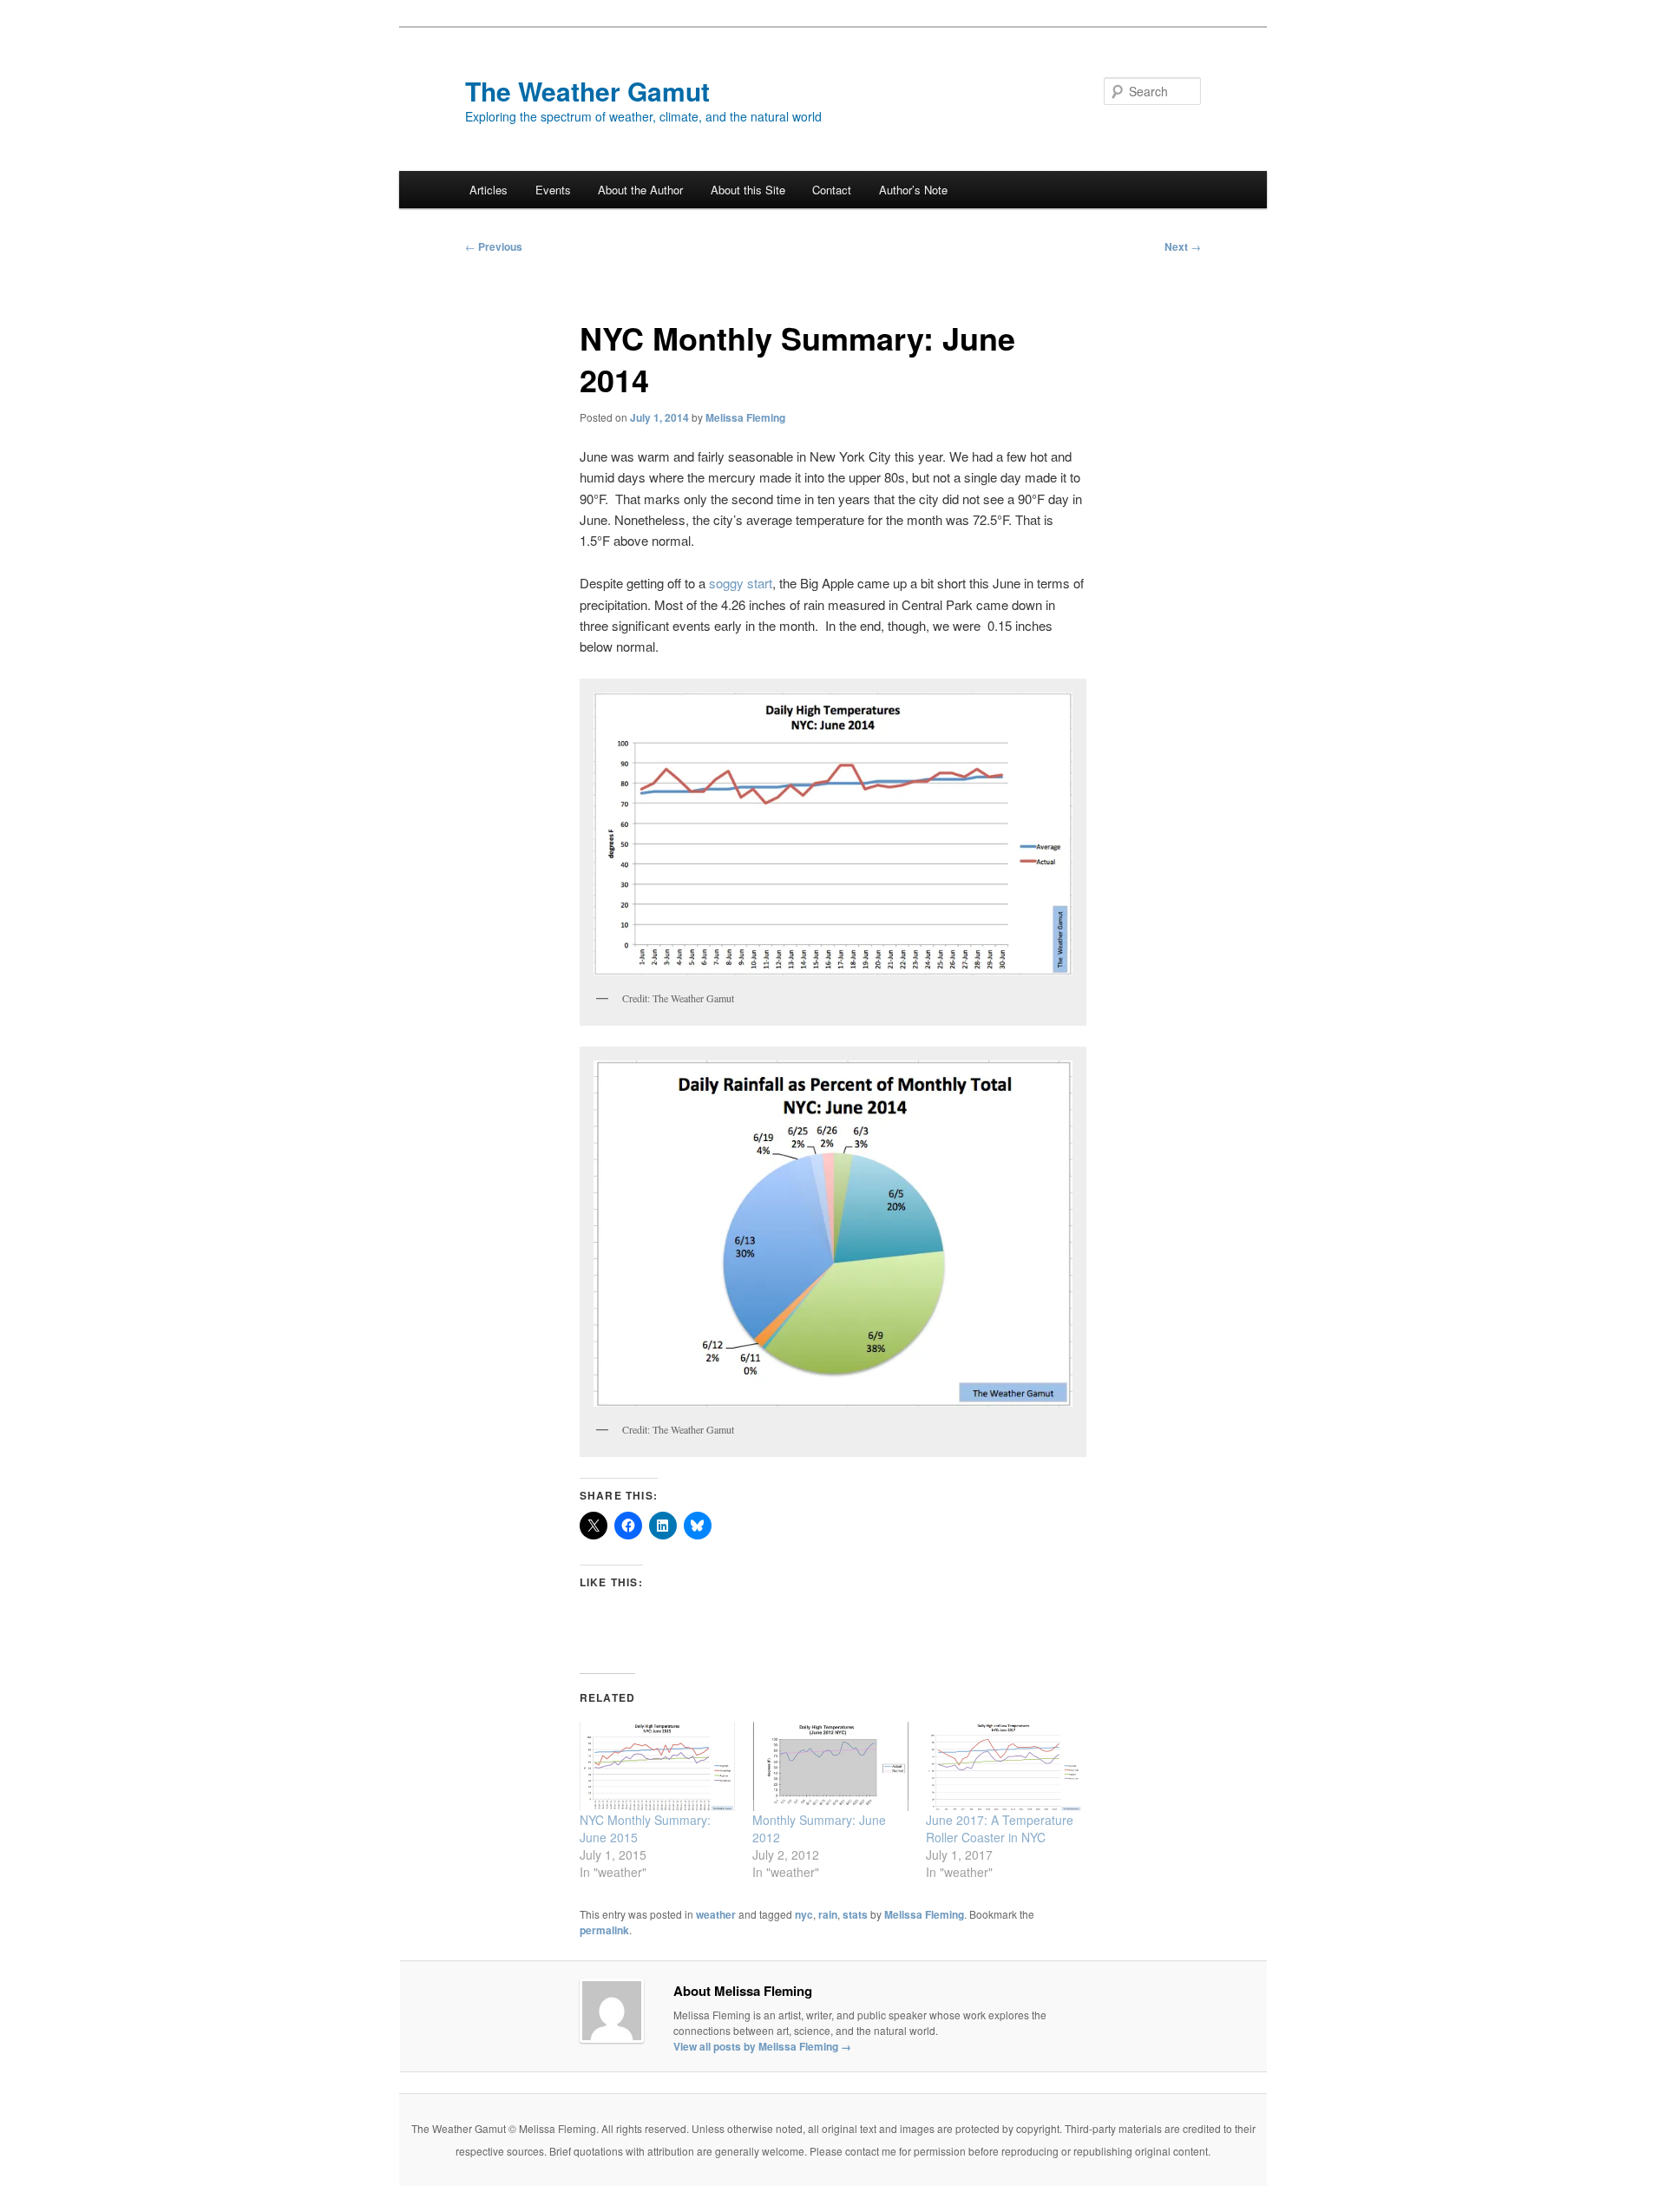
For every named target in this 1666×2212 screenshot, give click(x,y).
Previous (494, 246)
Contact (832, 190)
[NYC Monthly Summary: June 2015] (657, 1766)
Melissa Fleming (745, 417)
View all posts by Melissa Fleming (762, 2046)
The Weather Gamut (587, 91)
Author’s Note (913, 190)
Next (1183, 246)
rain (828, 1914)
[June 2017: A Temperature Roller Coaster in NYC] (1004, 1766)
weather (716, 1914)
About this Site (748, 190)
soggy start (739, 583)
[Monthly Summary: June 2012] (830, 1766)
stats (855, 1914)
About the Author (640, 190)
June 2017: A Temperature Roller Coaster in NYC (1000, 1828)
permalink (604, 1930)
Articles (489, 190)
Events (553, 190)
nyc (804, 1914)
